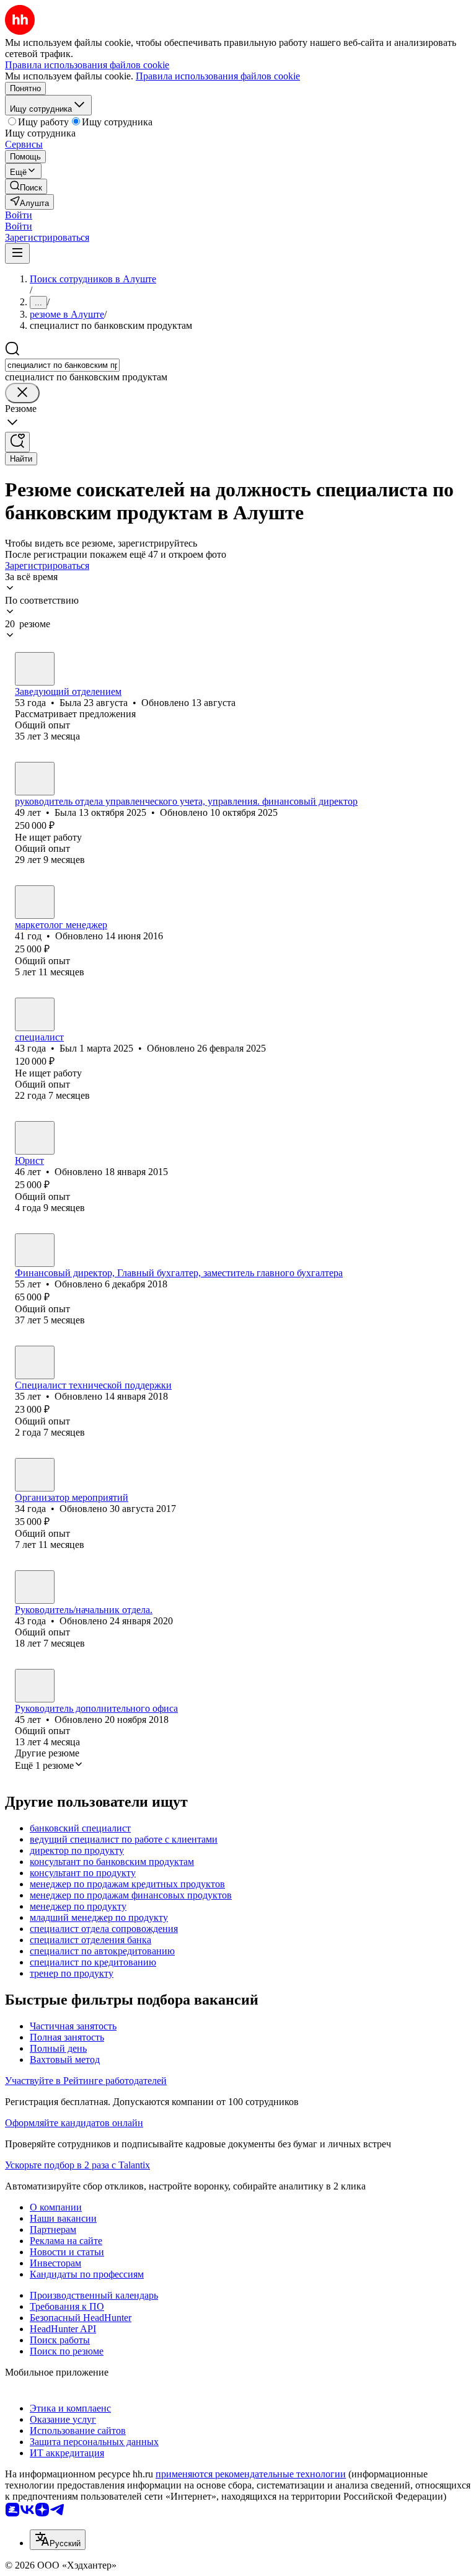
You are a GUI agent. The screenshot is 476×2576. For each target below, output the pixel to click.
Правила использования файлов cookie (218, 76)
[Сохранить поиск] (17, 442)
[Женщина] (35, 669)
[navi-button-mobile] (17, 253)
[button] (19, 215)
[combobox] (62, 365)
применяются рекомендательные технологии (251, 2474)
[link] (26, 186)
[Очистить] (22, 393)
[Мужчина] (35, 1014)
